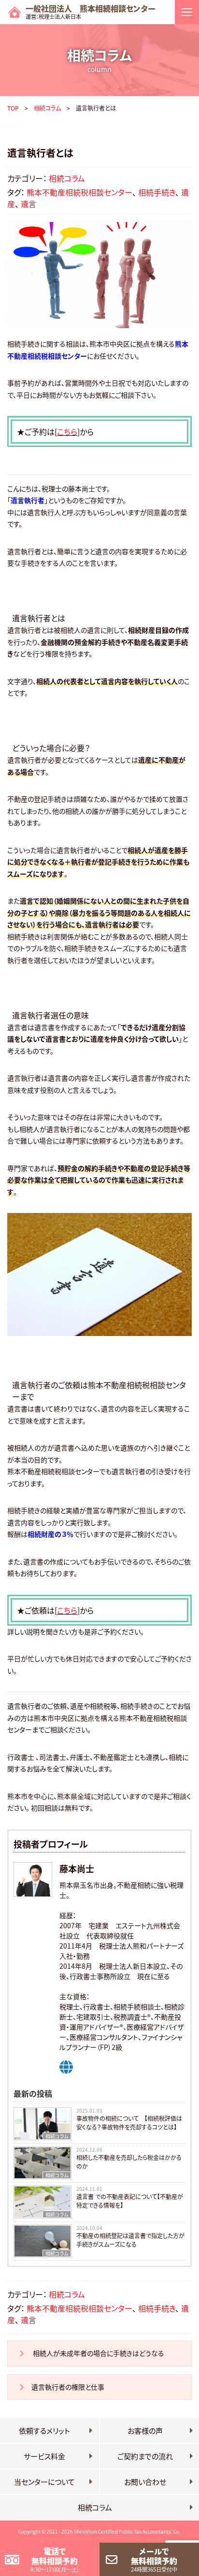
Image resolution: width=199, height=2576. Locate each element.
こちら (67, 432)
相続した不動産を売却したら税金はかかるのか (129, 2162)
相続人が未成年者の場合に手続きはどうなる (98, 2353)
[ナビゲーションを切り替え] (187, 12)
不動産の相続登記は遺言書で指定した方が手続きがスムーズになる (130, 2240)
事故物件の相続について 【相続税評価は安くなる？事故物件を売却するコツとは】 (129, 2123)
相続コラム (47, 108)
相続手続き (157, 192)
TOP (13, 108)
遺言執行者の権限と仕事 (69, 2387)
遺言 (28, 204)
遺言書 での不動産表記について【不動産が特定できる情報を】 (130, 2201)
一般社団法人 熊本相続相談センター (91, 12)
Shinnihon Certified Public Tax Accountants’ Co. (127, 2531)
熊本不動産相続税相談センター (79, 192)
